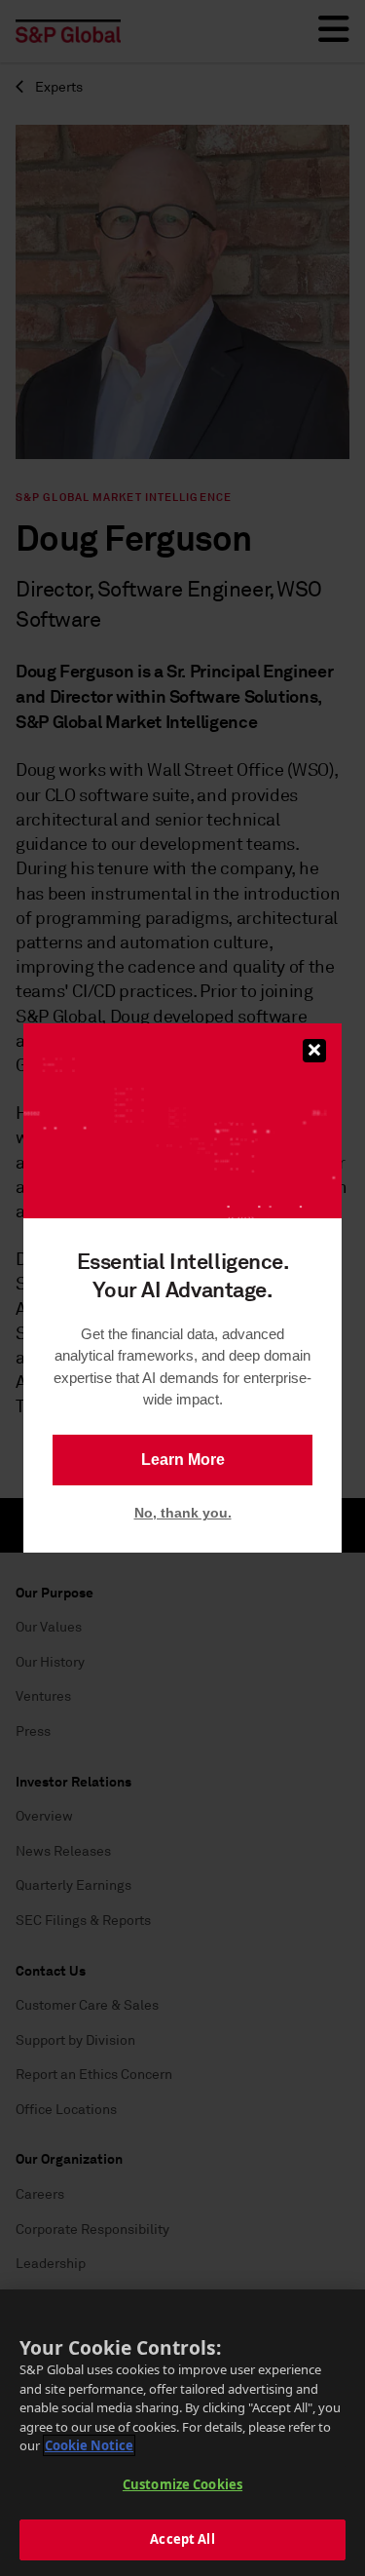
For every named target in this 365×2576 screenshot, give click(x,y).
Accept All (182, 2539)
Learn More (183, 1460)
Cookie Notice (89, 2445)
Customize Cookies (182, 2484)
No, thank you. (183, 1513)
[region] (182, 2433)
